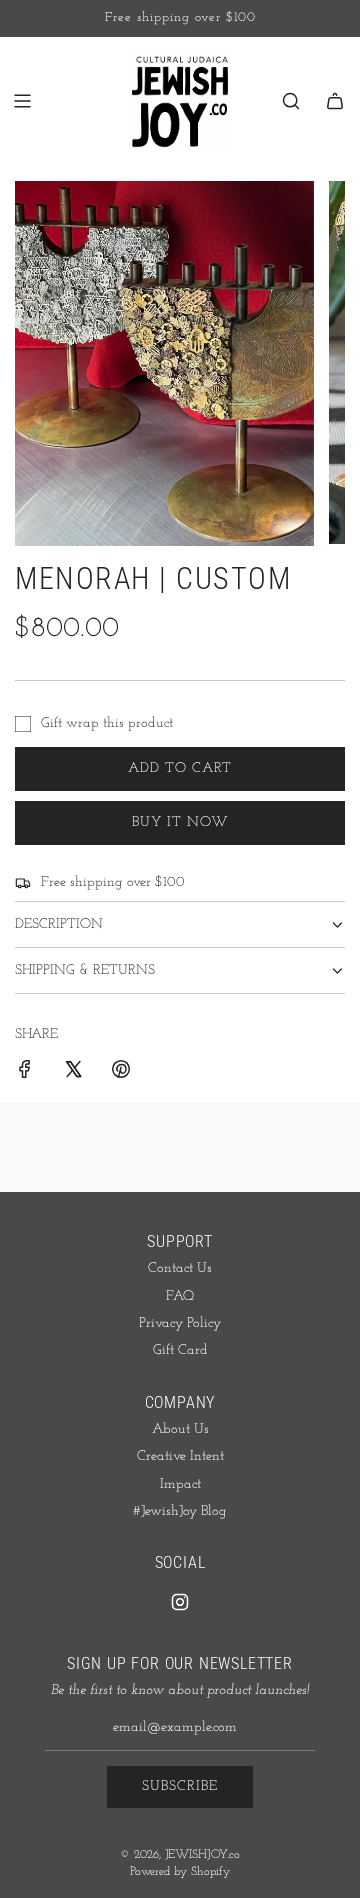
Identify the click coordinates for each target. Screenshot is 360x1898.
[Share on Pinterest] (121, 1073)
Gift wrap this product (107, 723)
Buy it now (180, 822)
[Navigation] (22, 101)
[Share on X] (73, 1073)
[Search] (291, 101)
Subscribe (180, 1786)
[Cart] (335, 101)
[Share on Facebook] (25, 1073)
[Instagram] (180, 1602)
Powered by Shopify (180, 1872)
